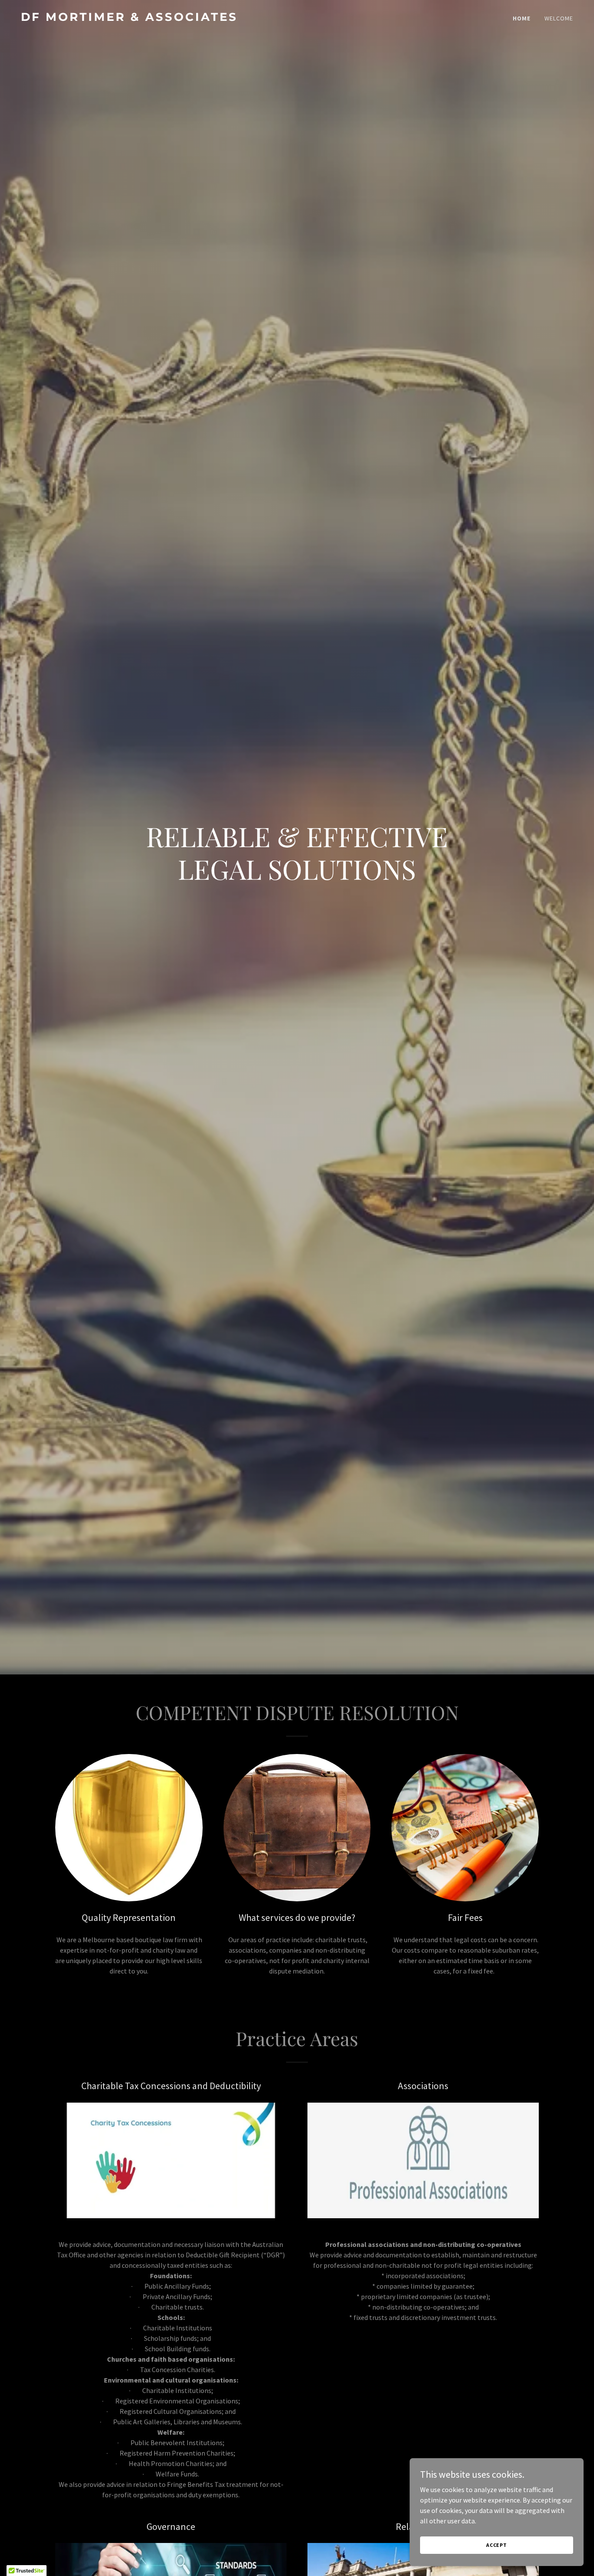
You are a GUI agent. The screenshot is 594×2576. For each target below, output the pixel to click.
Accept (497, 2545)
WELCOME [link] (559, 18)
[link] (155, 18)
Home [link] (522, 18)
